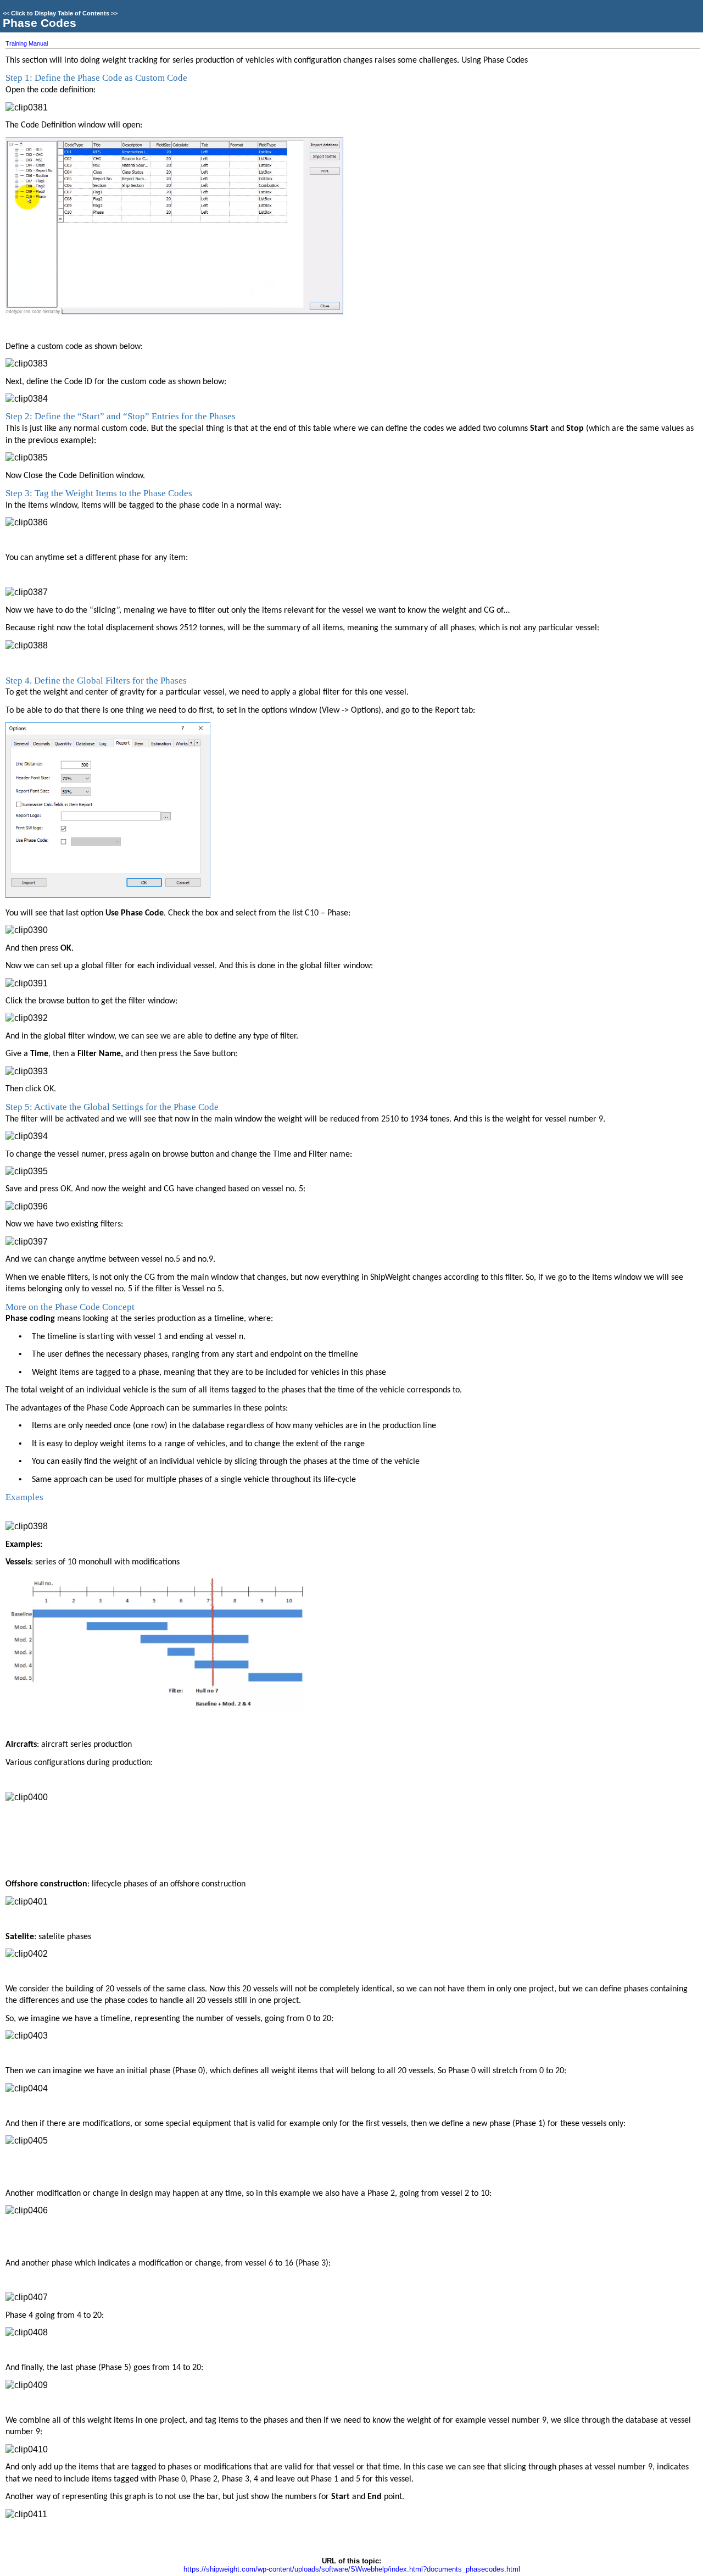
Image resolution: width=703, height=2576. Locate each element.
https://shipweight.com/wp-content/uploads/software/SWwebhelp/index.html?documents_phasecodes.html (352, 2569)
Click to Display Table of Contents (60, 13)
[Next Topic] (693, 19)
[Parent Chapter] (675, 19)
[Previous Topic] (657, 19)
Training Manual (27, 43)
